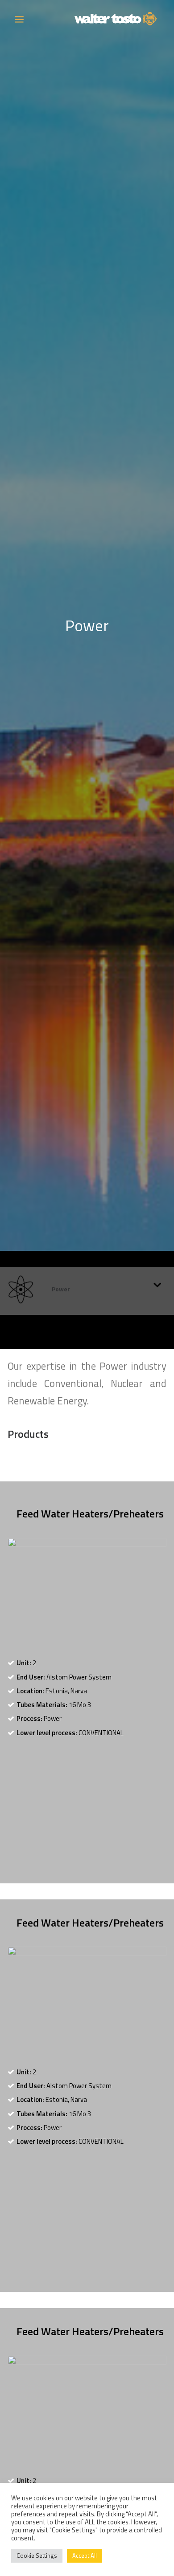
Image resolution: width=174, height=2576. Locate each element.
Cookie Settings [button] (37, 2556)
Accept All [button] (85, 2556)
